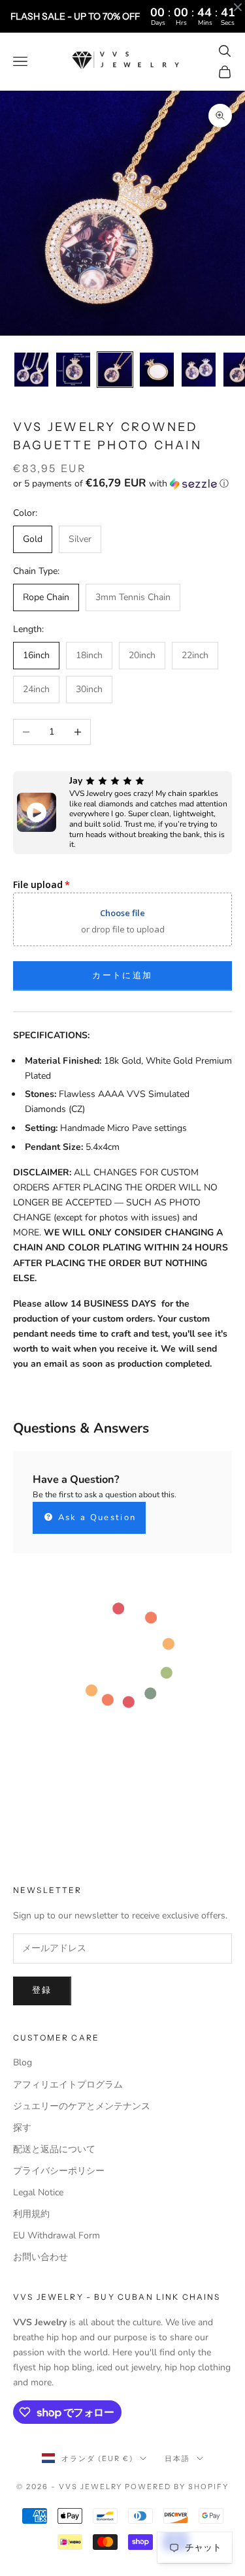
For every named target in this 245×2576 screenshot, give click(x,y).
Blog (23, 2062)
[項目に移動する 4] (157, 370)
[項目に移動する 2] (73, 370)
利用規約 (31, 2214)
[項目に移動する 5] (199, 370)
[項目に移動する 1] (31, 370)
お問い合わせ (41, 2257)
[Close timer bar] (238, 7)
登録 (42, 1990)
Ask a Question (95, 1518)
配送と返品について (54, 2149)
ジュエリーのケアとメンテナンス (82, 2106)
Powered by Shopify (177, 2487)
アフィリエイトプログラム (68, 2085)
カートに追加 (122, 976)
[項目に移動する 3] (115, 370)
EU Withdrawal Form (57, 2235)
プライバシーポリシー (59, 2171)
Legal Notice (38, 2192)
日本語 (177, 2458)
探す (22, 2128)
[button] (122, 484)
